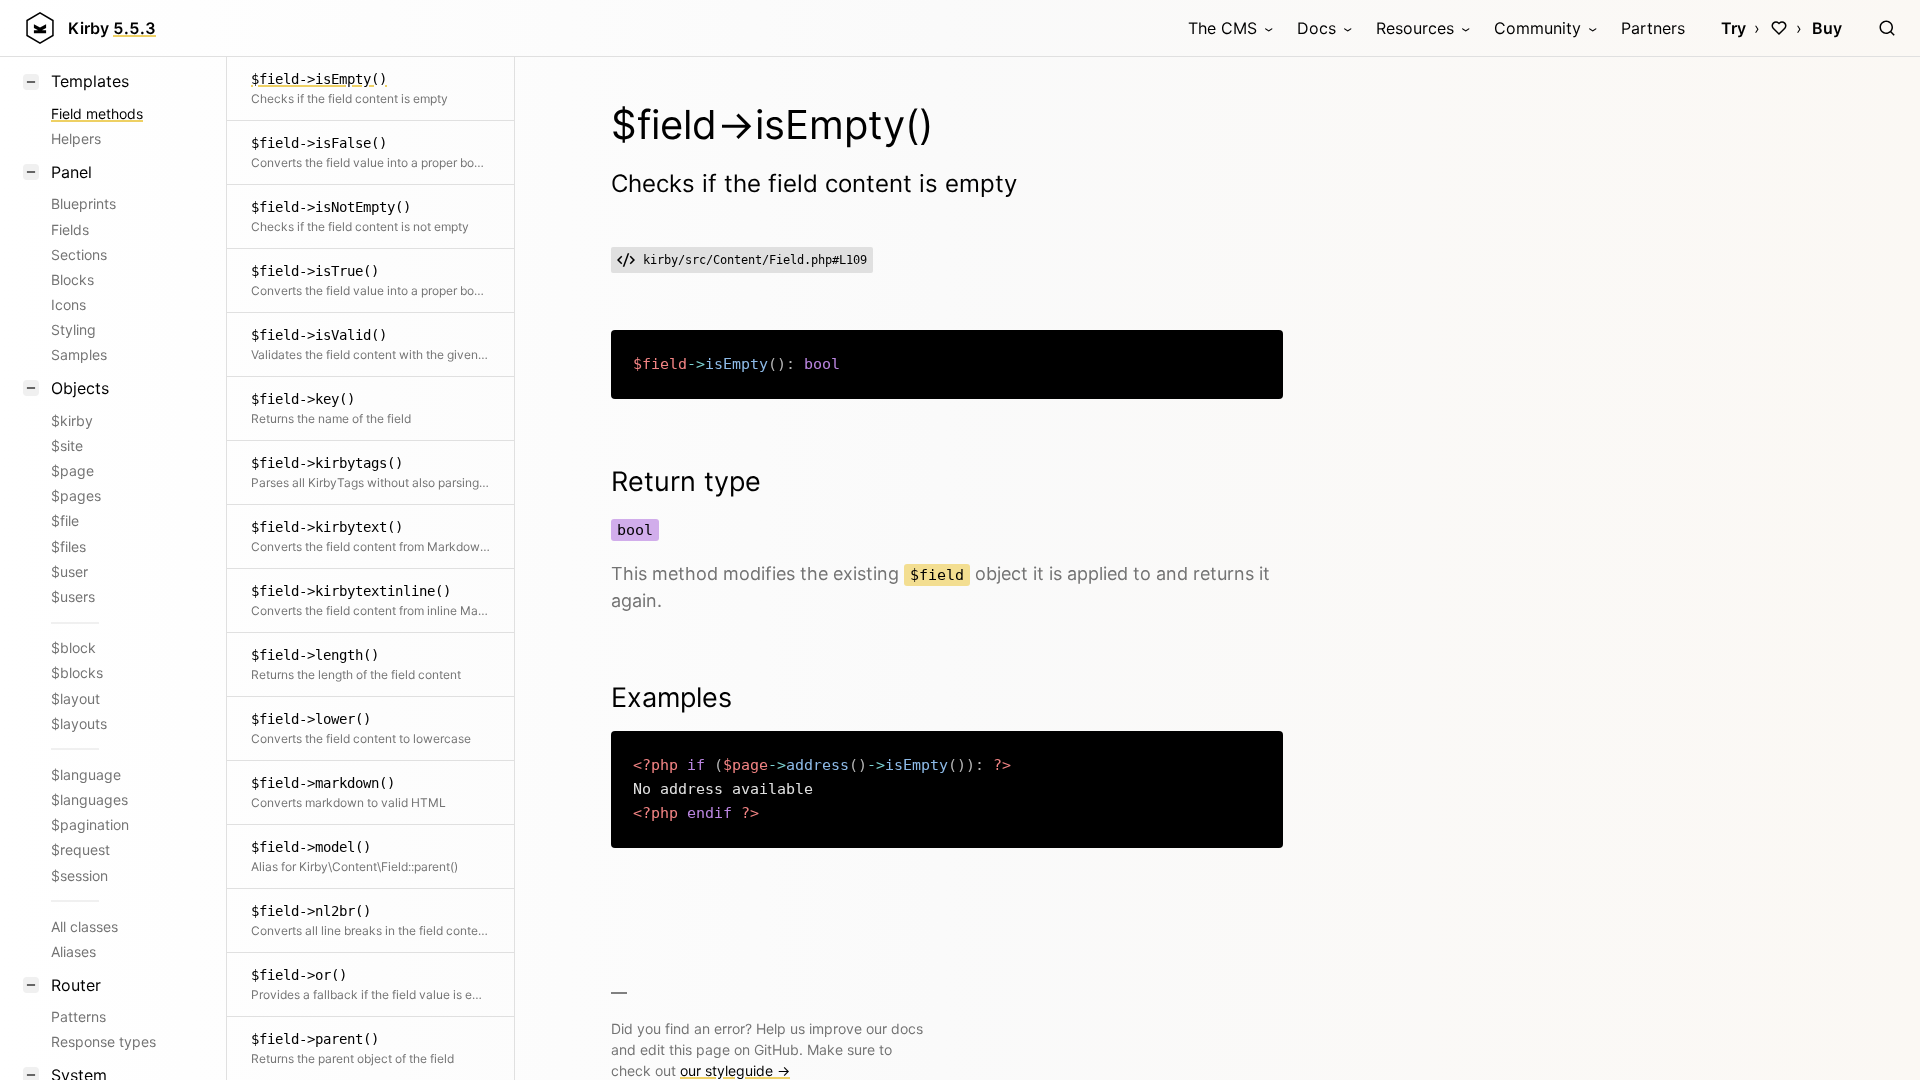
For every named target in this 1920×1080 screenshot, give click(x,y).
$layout (75, 698)
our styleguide (735, 1070)
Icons (68, 304)
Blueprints (83, 203)
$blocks (77, 672)
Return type (686, 481)
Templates (90, 81)
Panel (71, 172)
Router (76, 985)
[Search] (1887, 28)
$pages (76, 495)
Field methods (97, 113)
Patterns (78, 1016)
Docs (1316, 28)
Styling (73, 329)
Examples (671, 697)
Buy (1827, 28)
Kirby (112, 28)
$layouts (79, 723)
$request (80, 849)
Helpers (76, 138)
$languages (89, 799)
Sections (79, 254)
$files (68, 546)
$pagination (90, 824)
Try (1733, 28)
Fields (70, 229)
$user (69, 571)
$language (86, 774)
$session (79, 875)
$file (65, 520)
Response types (103, 1041)
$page (72, 470)
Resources (1415, 28)
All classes (84, 926)
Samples (79, 354)
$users (73, 596)
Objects (80, 388)
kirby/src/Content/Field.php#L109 (755, 260)
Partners (1653, 28)
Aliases (73, 951)
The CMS (1222, 28)
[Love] (1779, 28)
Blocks (72, 279)
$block (73, 647)
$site (67, 445)
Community (1537, 28)
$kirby (72, 420)
